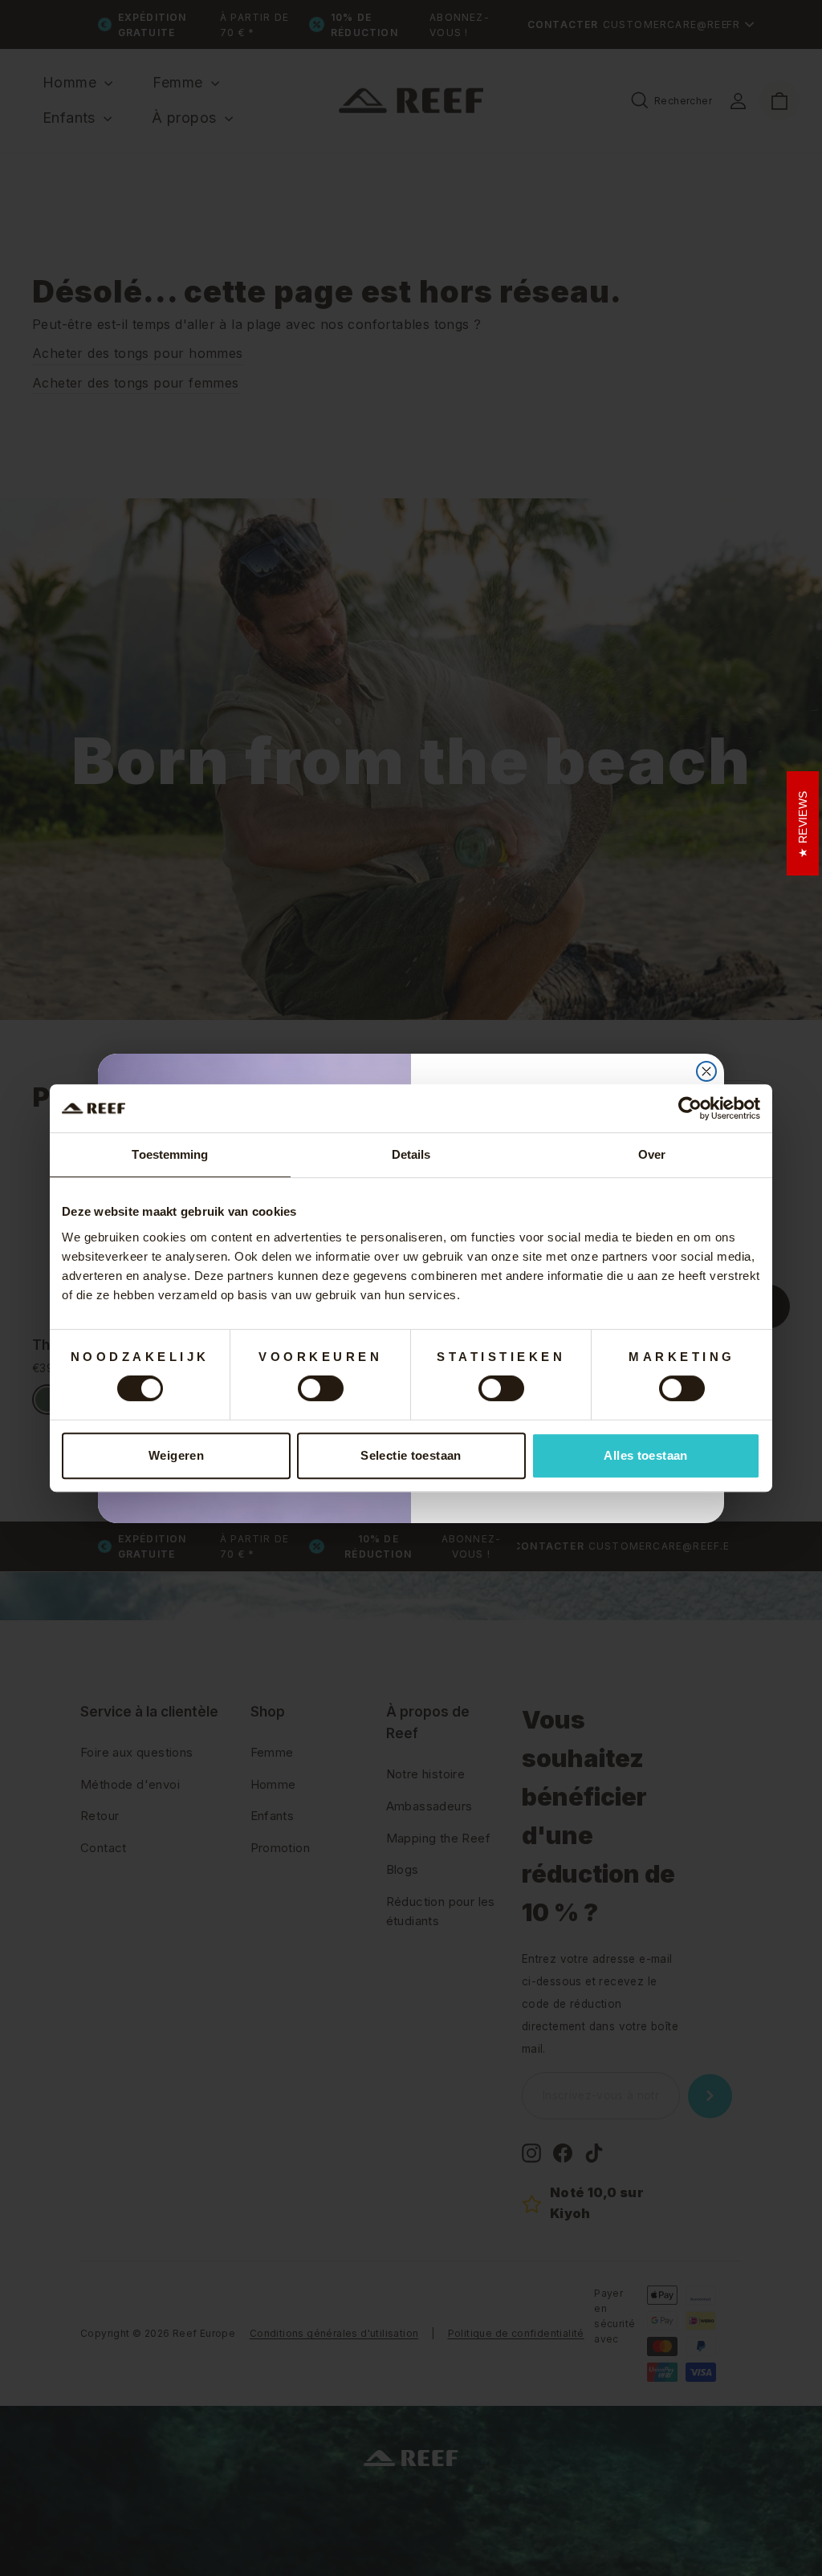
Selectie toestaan (411, 1455)
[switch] (321, 1388)
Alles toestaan (645, 1455)
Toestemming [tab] (170, 1154)
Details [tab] (411, 1154)
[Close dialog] (706, 1071)
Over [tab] (652, 1154)
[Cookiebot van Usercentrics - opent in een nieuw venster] (690, 1108)
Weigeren (176, 1455)
